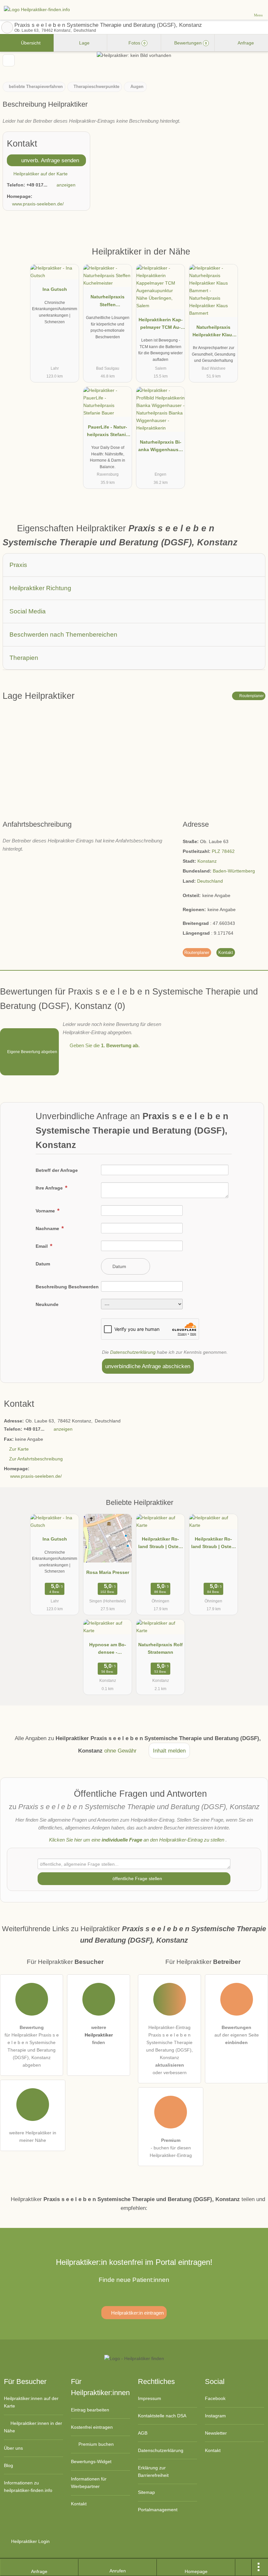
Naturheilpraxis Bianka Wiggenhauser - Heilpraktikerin (160, 447)
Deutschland (210, 881)
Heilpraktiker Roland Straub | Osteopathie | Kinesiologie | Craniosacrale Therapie (214, 1544)
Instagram (215, 2416)
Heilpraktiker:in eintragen (137, 2313)
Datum (43, 1264)
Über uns (13, 2448)
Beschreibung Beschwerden (67, 1287)
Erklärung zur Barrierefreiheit (153, 2471)
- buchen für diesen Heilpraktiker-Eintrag (171, 2148)
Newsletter (216, 2433)
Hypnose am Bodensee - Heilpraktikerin (108, 1650)
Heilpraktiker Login (30, 2541)
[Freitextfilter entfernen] (238, 9)
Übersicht (30, 43)
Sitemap (146, 2492)
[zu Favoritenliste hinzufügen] (9, 60)
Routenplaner (251, 696)
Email (42, 1246)
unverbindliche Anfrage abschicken (148, 1366)
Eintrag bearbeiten (90, 2410)
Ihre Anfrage (50, 1188)
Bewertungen (190, 43)
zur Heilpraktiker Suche (7, 27)
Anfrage (245, 43)
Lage (84, 43)
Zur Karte (19, 1449)
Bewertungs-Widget (91, 2461)
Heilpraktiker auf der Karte (40, 174)
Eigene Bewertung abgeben (32, 1052)
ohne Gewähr (120, 1751)
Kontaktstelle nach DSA (162, 2416)
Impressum (150, 2398)
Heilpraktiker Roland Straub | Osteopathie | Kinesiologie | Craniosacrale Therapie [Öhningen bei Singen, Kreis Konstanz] (161, 1544)
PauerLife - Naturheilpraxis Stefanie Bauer (108, 432)
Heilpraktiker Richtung (40, 588)
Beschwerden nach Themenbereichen (63, 635)
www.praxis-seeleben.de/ (38, 204)
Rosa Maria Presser (108, 1572)
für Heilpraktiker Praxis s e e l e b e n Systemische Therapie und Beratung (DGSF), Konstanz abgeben (32, 2046)
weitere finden (99, 2035)
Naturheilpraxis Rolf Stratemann (160, 1648)
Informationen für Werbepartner (89, 2483)
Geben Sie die (104, 1045)
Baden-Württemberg (234, 871)
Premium (255, 257)
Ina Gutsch (55, 289)
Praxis (18, 565)
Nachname (48, 1228)
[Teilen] (243, 2567)
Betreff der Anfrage (57, 1170)
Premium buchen (95, 2444)
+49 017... (37, 185)
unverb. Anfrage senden (49, 160)
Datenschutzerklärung (133, 1352)
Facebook (215, 2398)
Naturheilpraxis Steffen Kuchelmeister (108, 302)
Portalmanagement (158, 2510)
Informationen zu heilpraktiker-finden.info (28, 2487)
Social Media (28, 611)
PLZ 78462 (223, 851)
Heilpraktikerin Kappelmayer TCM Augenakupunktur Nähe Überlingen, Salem (161, 325)
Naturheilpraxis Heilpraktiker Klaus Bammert (214, 332)
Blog (8, 2465)
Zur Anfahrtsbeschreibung (36, 1459)
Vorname (46, 1211)
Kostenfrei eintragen (92, 2427)
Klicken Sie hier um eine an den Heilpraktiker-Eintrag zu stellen (137, 1840)
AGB (143, 2433)
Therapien (24, 658)
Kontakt (226, 953)
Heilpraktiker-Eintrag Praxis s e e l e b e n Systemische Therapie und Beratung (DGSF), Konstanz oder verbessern (169, 2050)
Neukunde (47, 1304)
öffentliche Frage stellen (137, 1879)
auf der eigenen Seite (237, 2035)
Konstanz (207, 861)
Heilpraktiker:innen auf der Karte (31, 2402)
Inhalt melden (169, 1751)
